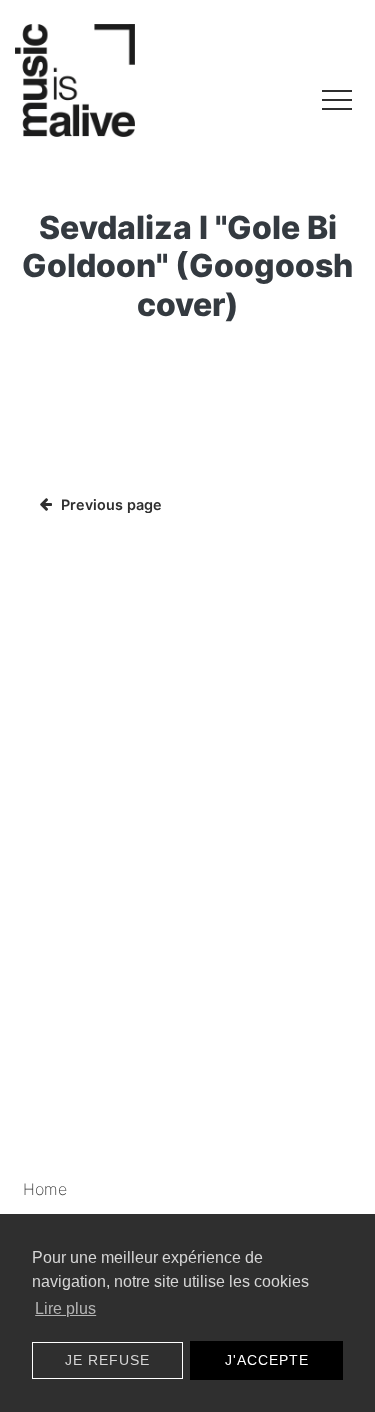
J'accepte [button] (267, 1360)
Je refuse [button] (107, 1360)
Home (45, 1189)
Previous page (111, 504)
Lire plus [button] (65, 1308)
